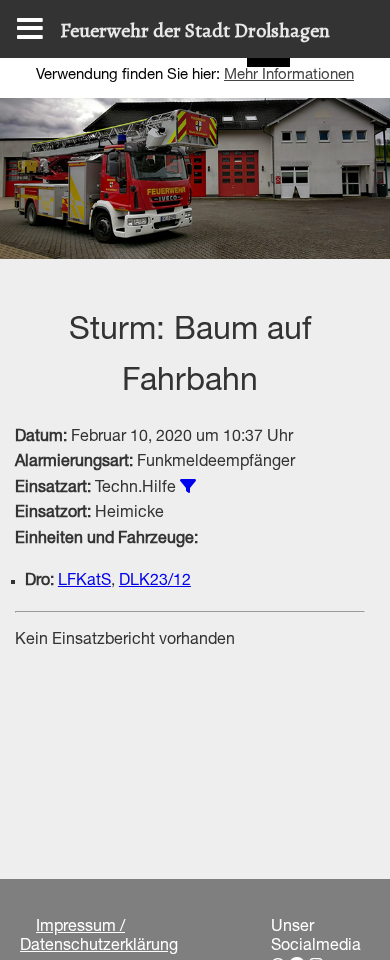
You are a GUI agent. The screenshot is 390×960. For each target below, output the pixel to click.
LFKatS (84, 582)
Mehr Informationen (289, 75)
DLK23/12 (155, 582)
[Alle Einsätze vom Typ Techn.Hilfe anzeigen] (188, 486)
